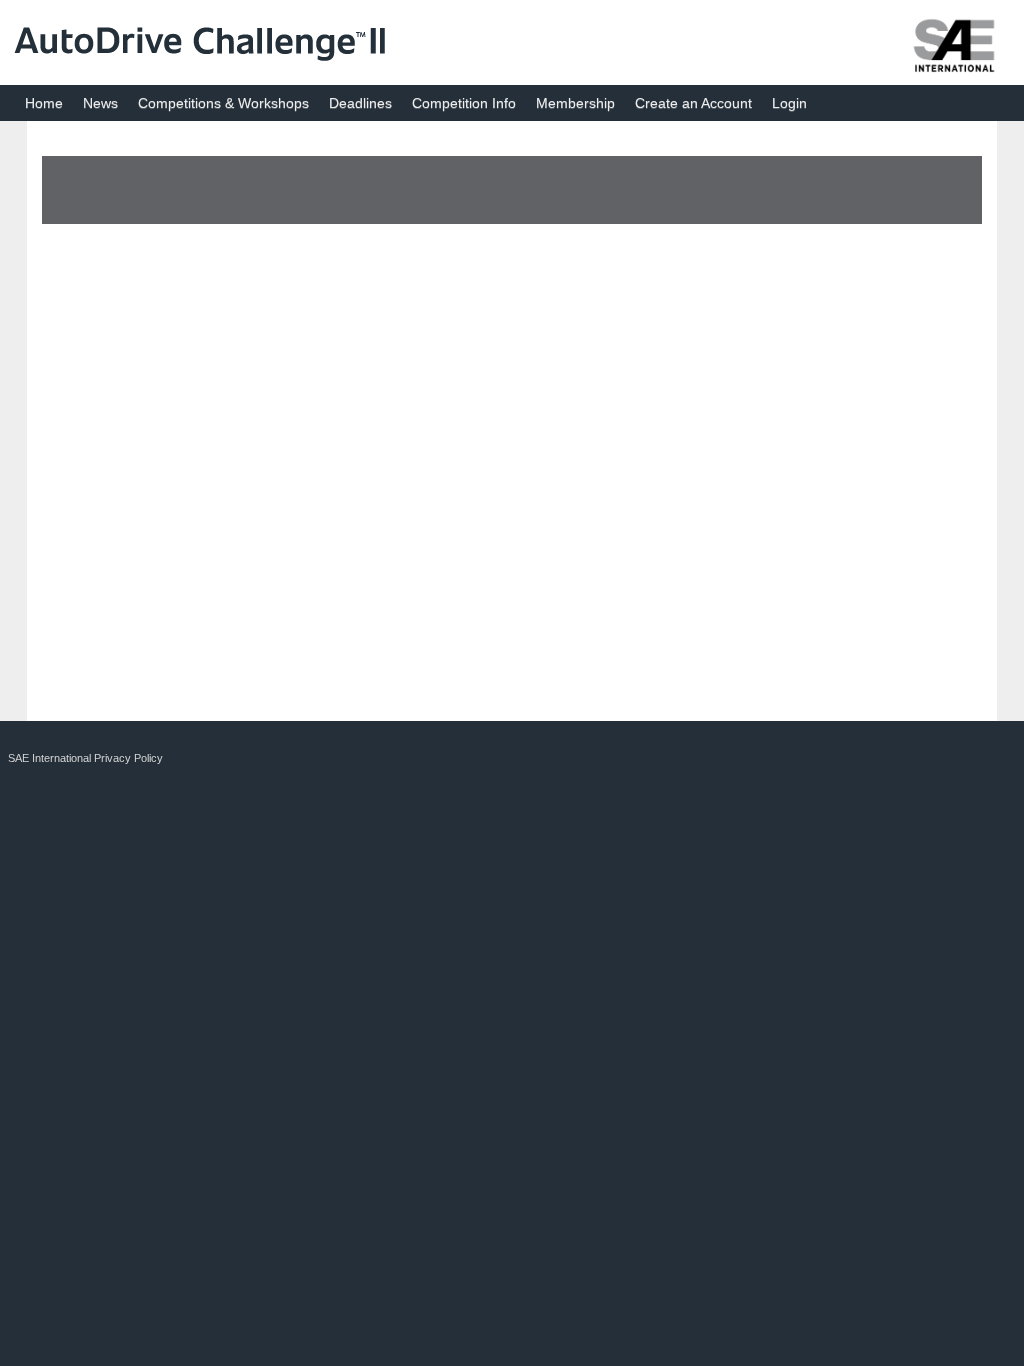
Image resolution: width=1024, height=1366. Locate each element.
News (100, 103)
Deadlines (360, 103)
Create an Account (693, 103)
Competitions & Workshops (223, 103)
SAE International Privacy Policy (85, 758)
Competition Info (464, 103)
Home (44, 103)
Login (789, 103)
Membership (575, 103)
